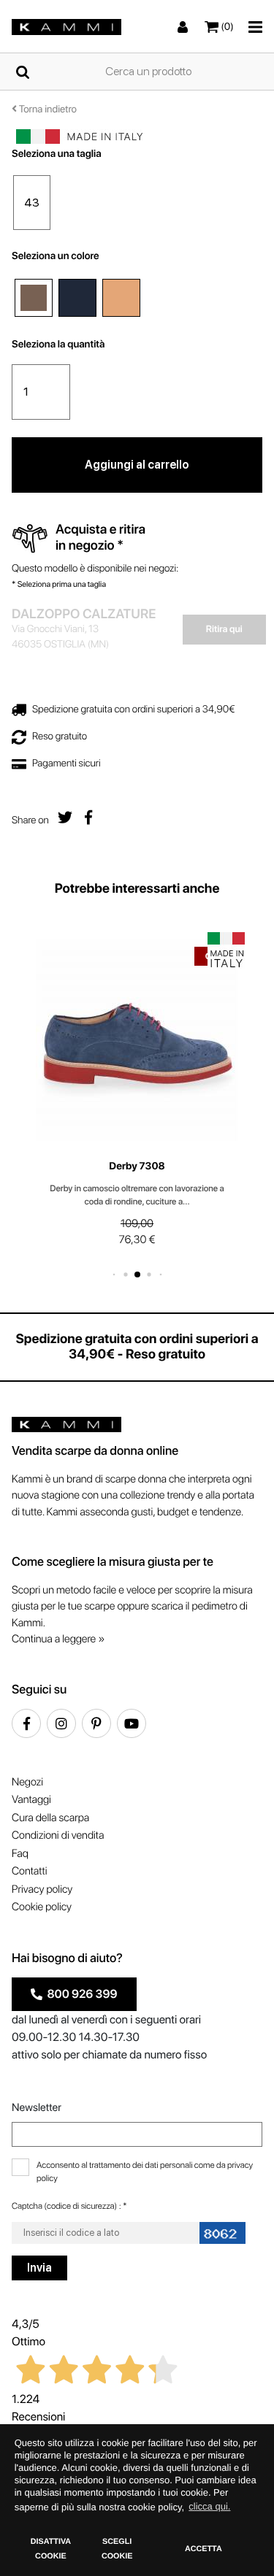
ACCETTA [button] (203, 2549)
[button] (114, 1274)
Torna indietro (47, 109)
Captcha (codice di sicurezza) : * (69, 2206)
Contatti (29, 1871)
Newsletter (37, 2107)
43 (32, 203)
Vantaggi (31, 1799)
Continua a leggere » (58, 1639)
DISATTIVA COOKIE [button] (51, 2549)
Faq (20, 1853)
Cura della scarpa (50, 1818)
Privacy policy (42, 1889)
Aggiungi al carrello (137, 465)
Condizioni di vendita (58, 1835)
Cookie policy (42, 1907)
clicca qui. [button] (209, 2506)
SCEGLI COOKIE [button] (117, 2549)
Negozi (27, 1782)
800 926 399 (80, 1994)
